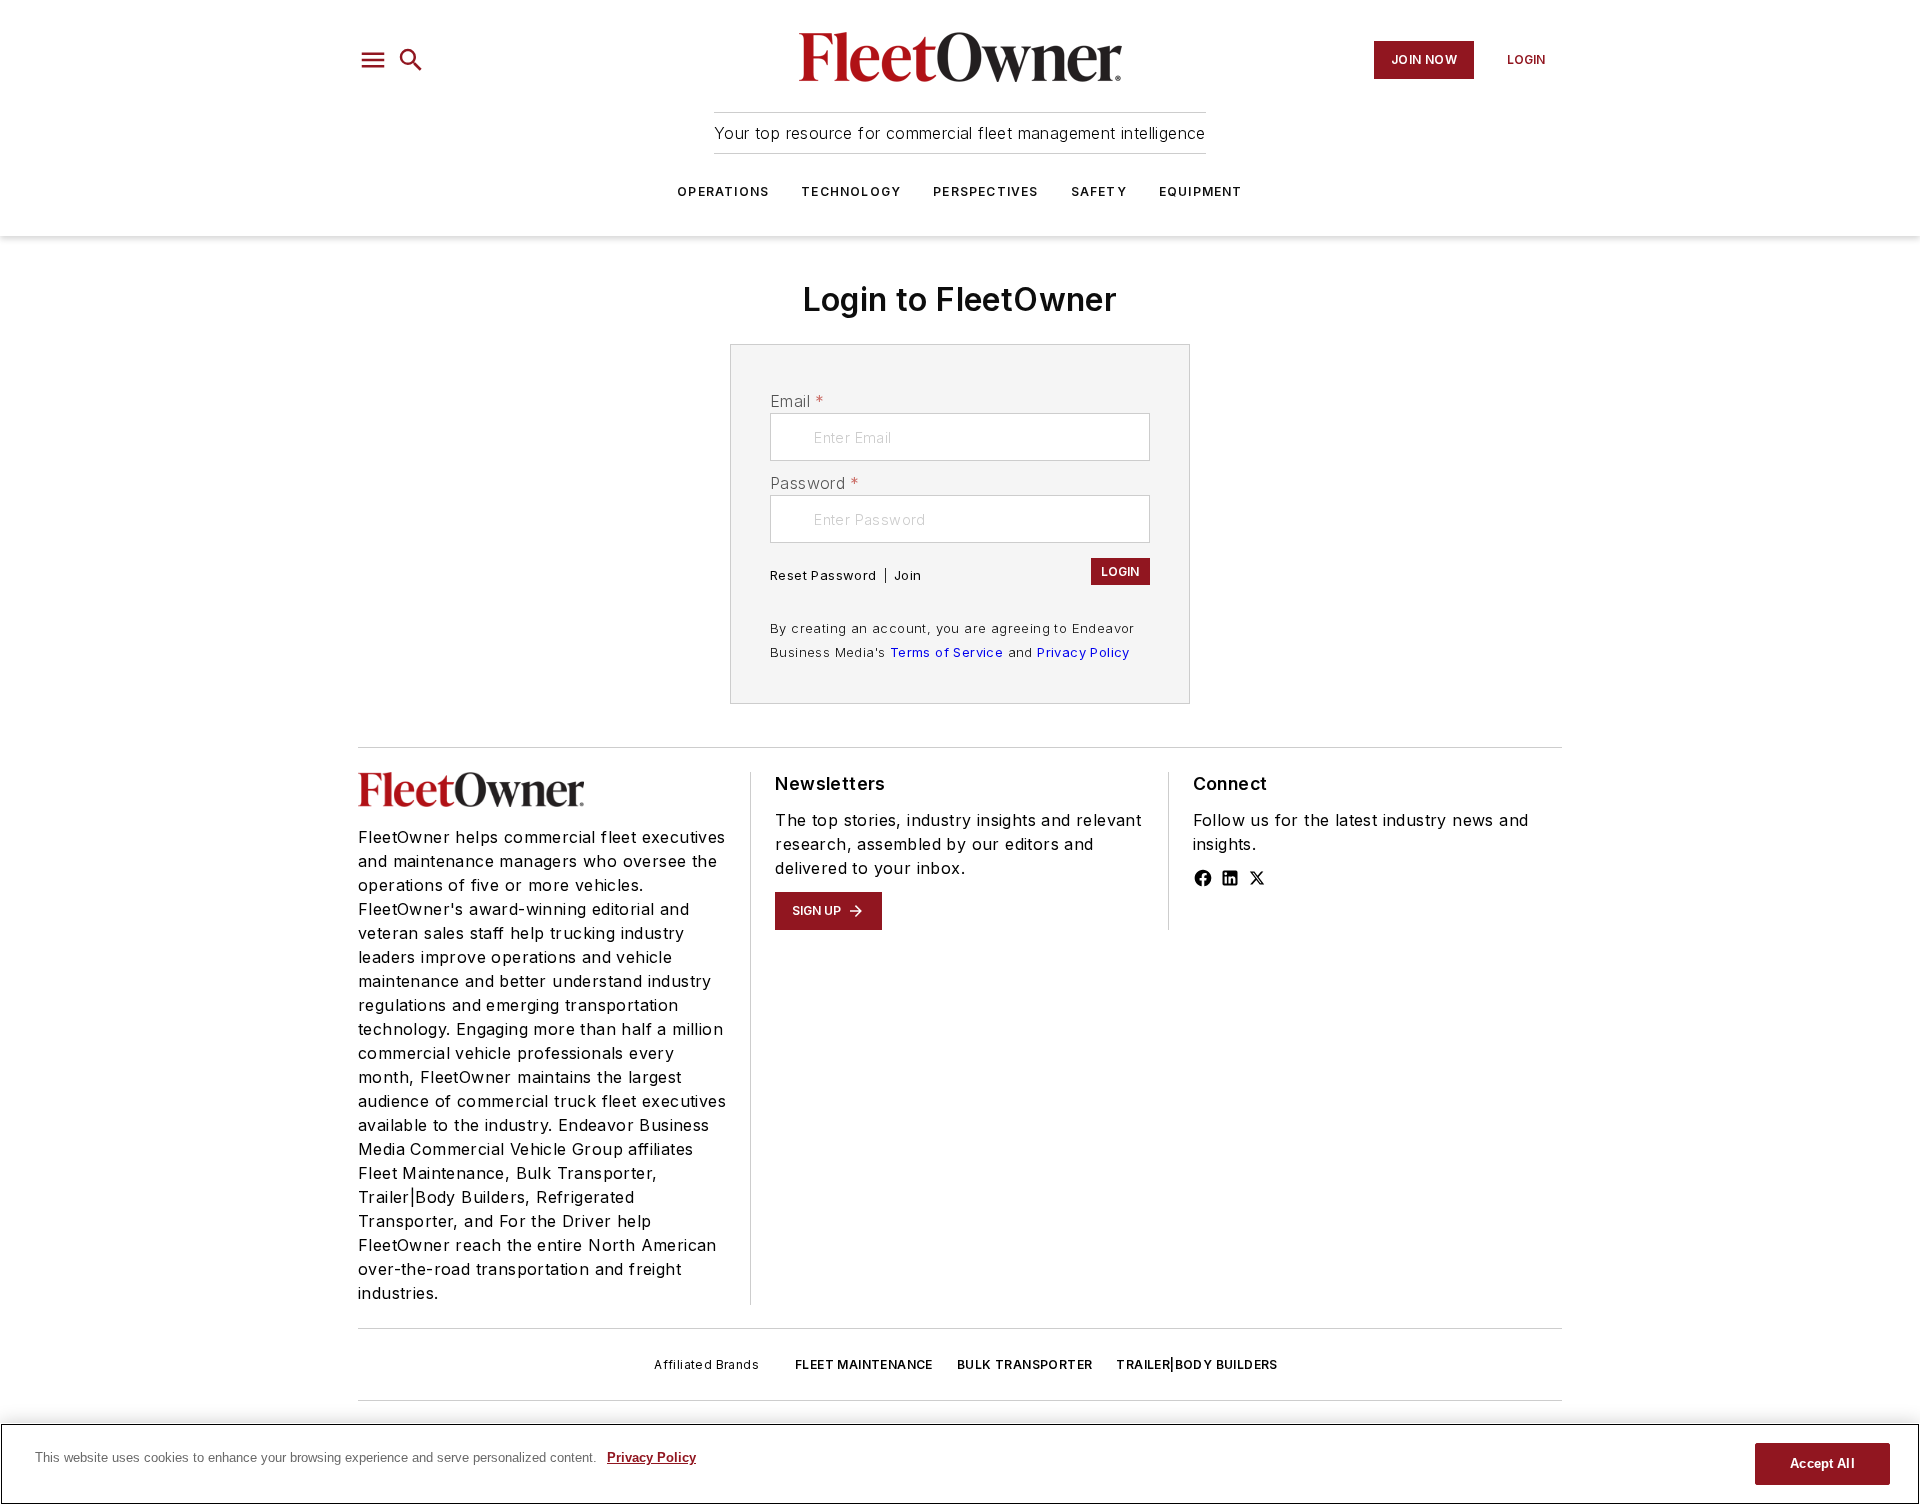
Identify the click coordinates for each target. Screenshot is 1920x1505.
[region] (960, 1464)
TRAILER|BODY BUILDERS (1196, 1364)
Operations (723, 191)
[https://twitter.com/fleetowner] (1257, 878)
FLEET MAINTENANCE (864, 1364)
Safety (1099, 191)
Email (797, 401)
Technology (851, 191)
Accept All (1822, 1463)
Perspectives (985, 191)
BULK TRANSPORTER (1024, 1364)
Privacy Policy (1083, 652)
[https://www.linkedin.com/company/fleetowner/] (1230, 878)
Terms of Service (946, 652)
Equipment (1201, 191)
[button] (373, 60)
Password (815, 483)
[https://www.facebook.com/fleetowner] (1203, 878)
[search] (411, 60)
